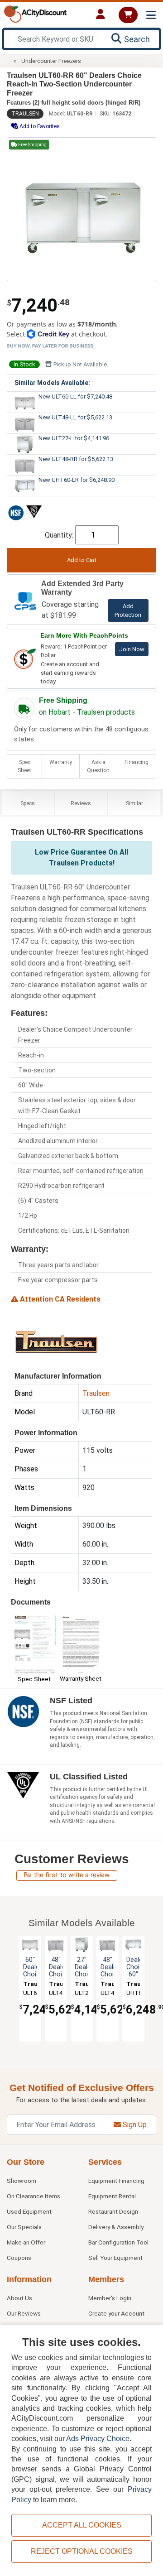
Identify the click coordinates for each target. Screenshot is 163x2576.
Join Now (132, 649)
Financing (137, 762)
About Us (19, 2298)
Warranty (61, 762)
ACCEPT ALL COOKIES (82, 2525)
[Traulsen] (56, 1341)
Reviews (81, 803)
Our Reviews (24, 2313)
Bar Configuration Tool (118, 2242)
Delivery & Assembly (116, 2227)
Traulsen (25, 114)
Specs (28, 803)
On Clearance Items (34, 2196)
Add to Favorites (39, 126)
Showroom (22, 2181)
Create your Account (116, 2313)
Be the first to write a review (67, 1875)
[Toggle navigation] (151, 15)
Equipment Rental (112, 2196)
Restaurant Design (113, 2211)
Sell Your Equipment (115, 2258)
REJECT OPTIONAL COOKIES (82, 2551)
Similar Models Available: (52, 383)
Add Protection (128, 610)
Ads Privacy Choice (98, 2439)
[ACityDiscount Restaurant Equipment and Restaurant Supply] (35, 13)
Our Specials (24, 2227)
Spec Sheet (24, 766)
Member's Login (110, 2298)
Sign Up (134, 2125)
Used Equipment (29, 2211)
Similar (134, 803)
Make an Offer (26, 2242)
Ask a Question (98, 766)
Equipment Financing (116, 2181)
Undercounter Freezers (51, 61)
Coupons (19, 2258)
